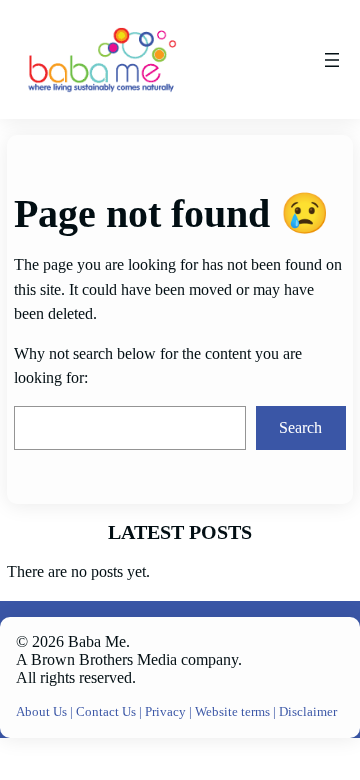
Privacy (167, 712)
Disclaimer (308, 712)
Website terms (232, 712)
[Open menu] (332, 60)
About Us (43, 712)
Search (300, 427)
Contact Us (107, 712)
